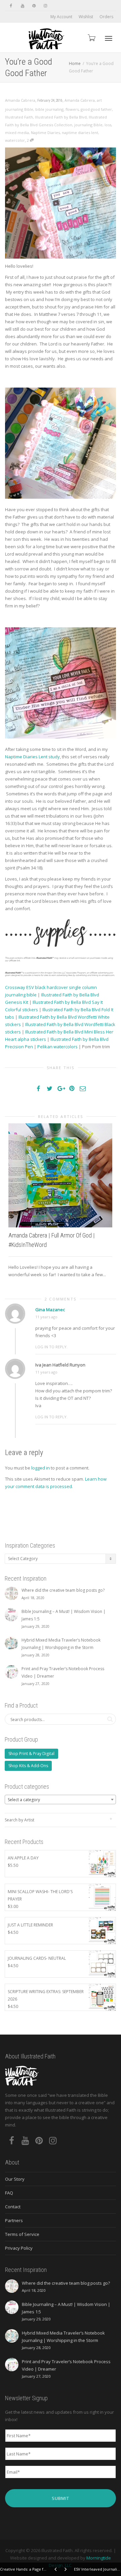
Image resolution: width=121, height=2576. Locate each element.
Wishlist (86, 17)
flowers (72, 109)
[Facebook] (11, 6)
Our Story (15, 2179)
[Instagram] (45, 6)
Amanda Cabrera (80, 100)
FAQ (9, 2193)
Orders (106, 17)
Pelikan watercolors (57, 1047)
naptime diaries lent (80, 133)
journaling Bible (88, 125)
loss (108, 125)
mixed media (17, 133)
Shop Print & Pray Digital (31, 1754)
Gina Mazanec (50, 1310)
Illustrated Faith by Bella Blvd (61, 117)
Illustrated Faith (19, 117)
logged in (41, 1468)
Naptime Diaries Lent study (32, 757)
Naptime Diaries (45, 133)
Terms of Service (22, 2234)
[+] (60, 1175)
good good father (96, 109)
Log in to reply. (51, 1347)
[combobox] (60, 1799)
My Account (61, 17)
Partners (14, 2220)
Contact (13, 2207)
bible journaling (49, 109)
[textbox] (60, 1800)
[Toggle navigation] (109, 38)
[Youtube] (22, 6)
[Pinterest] (34, 6)
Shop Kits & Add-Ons (28, 1766)
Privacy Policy (19, 2248)
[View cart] (91, 38)
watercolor (15, 140)
